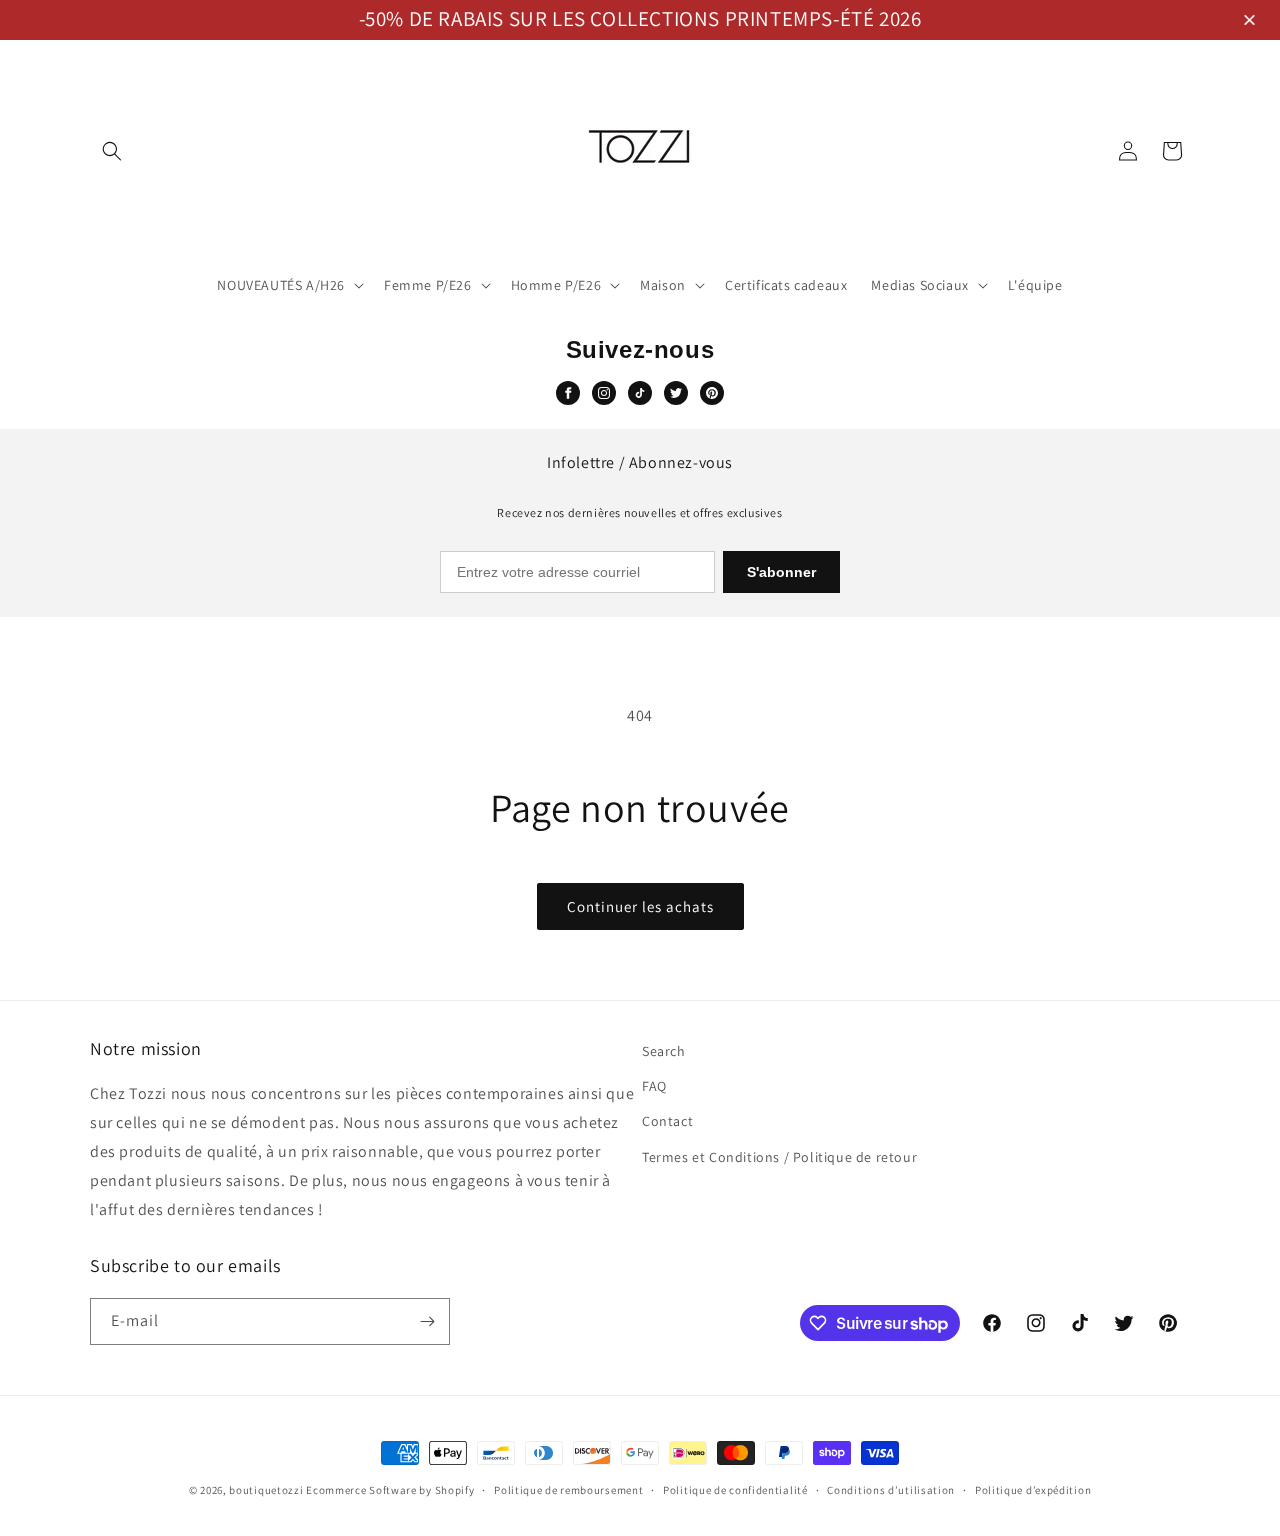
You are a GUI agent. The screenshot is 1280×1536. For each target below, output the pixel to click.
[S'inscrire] (427, 1321)
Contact (667, 1121)
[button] (1252, 21)
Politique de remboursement (568, 1490)
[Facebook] (568, 393)
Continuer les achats (640, 906)
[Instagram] (604, 393)
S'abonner (781, 572)
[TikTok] (640, 393)
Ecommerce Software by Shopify (390, 1490)
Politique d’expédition (1033, 1490)
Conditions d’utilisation (891, 1490)
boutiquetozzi (266, 1490)
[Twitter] (676, 393)
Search (664, 1051)
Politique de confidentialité (735, 1490)
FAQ (654, 1086)
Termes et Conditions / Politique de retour (779, 1157)
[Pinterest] (712, 393)
